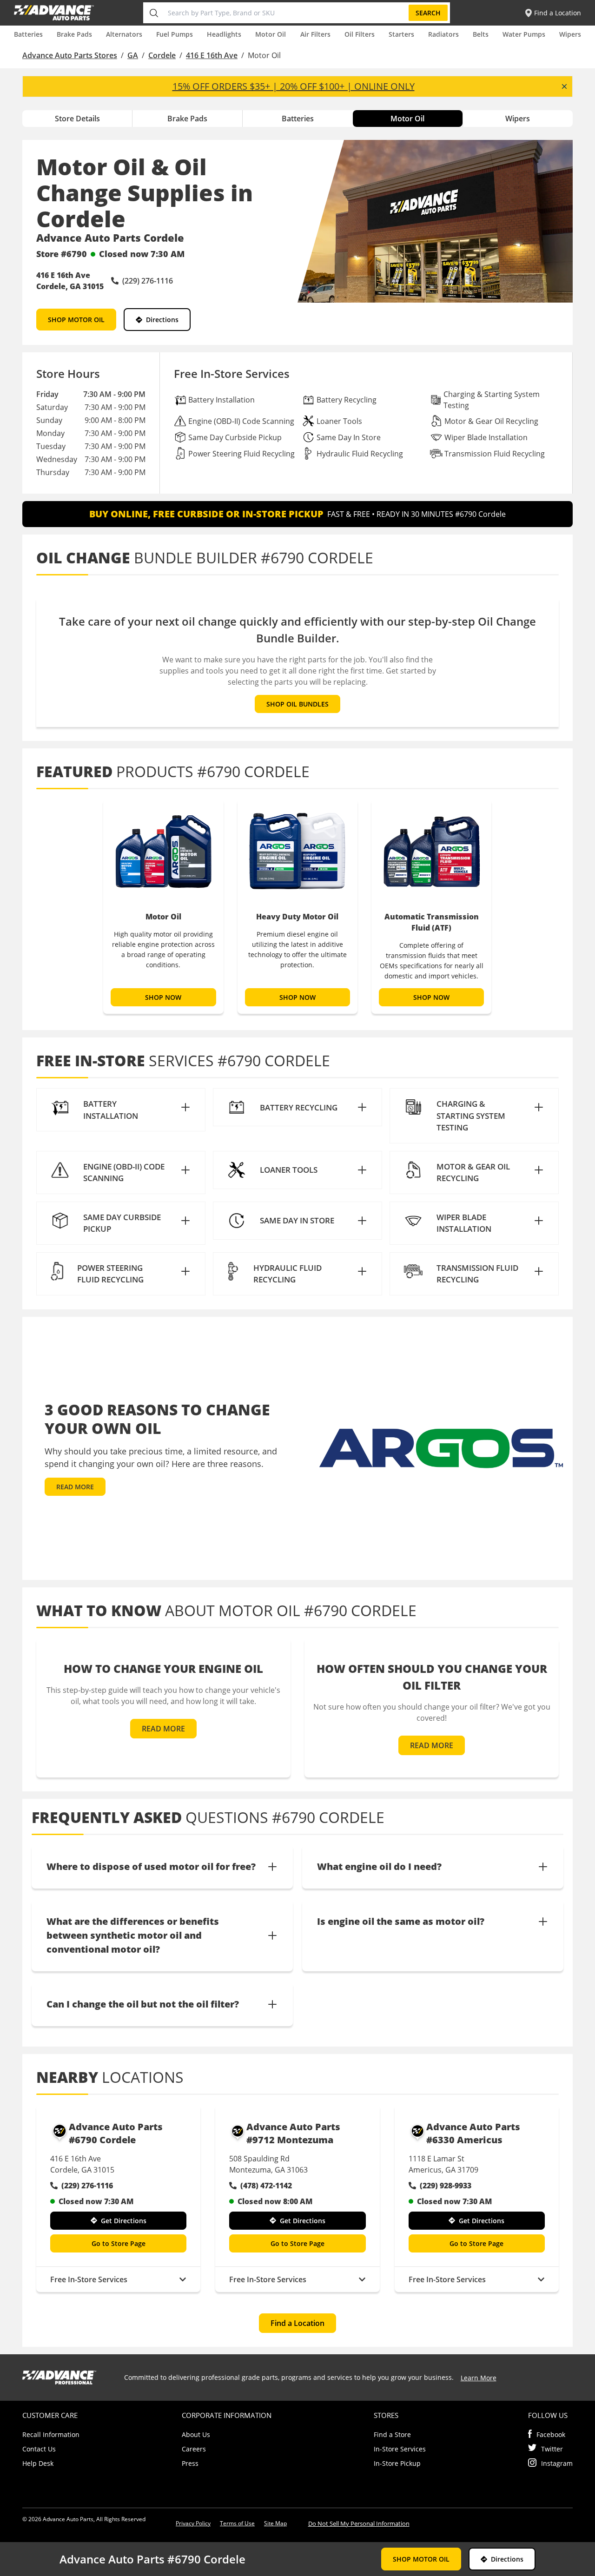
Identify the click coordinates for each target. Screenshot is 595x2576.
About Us (196, 2434)
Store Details (77, 119)
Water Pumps (524, 34)
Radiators (443, 34)
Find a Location (297, 2323)
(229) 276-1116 (87, 2186)
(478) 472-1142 (266, 2186)
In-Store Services (400, 2449)
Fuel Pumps (175, 34)
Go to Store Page (119, 2243)
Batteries (28, 34)
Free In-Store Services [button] (89, 2279)
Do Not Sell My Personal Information (359, 2523)
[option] (163, 906)
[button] (121, 1110)
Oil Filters (360, 34)
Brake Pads (74, 34)
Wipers (570, 34)
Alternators (124, 34)
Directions (162, 320)
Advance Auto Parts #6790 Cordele (116, 2133)
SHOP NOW (164, 997)
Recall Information (51, 2434)
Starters (401, 34)
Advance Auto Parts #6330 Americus (473, 2133)
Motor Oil (271, 34)
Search (428, 13)
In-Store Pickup (397, 2463)
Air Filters (315, 34)
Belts (481, 34)
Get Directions (124, 2221)
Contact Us (39, 2449)
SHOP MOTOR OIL (76, 320)
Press (190, 2463)
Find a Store (392, 2434)
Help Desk (38, 2463)
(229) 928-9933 (446, 2186)
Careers (194, 2449)
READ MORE (75, 1487)
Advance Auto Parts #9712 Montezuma (293, 2133)
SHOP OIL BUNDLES (297, 704)
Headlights (224, 34)
